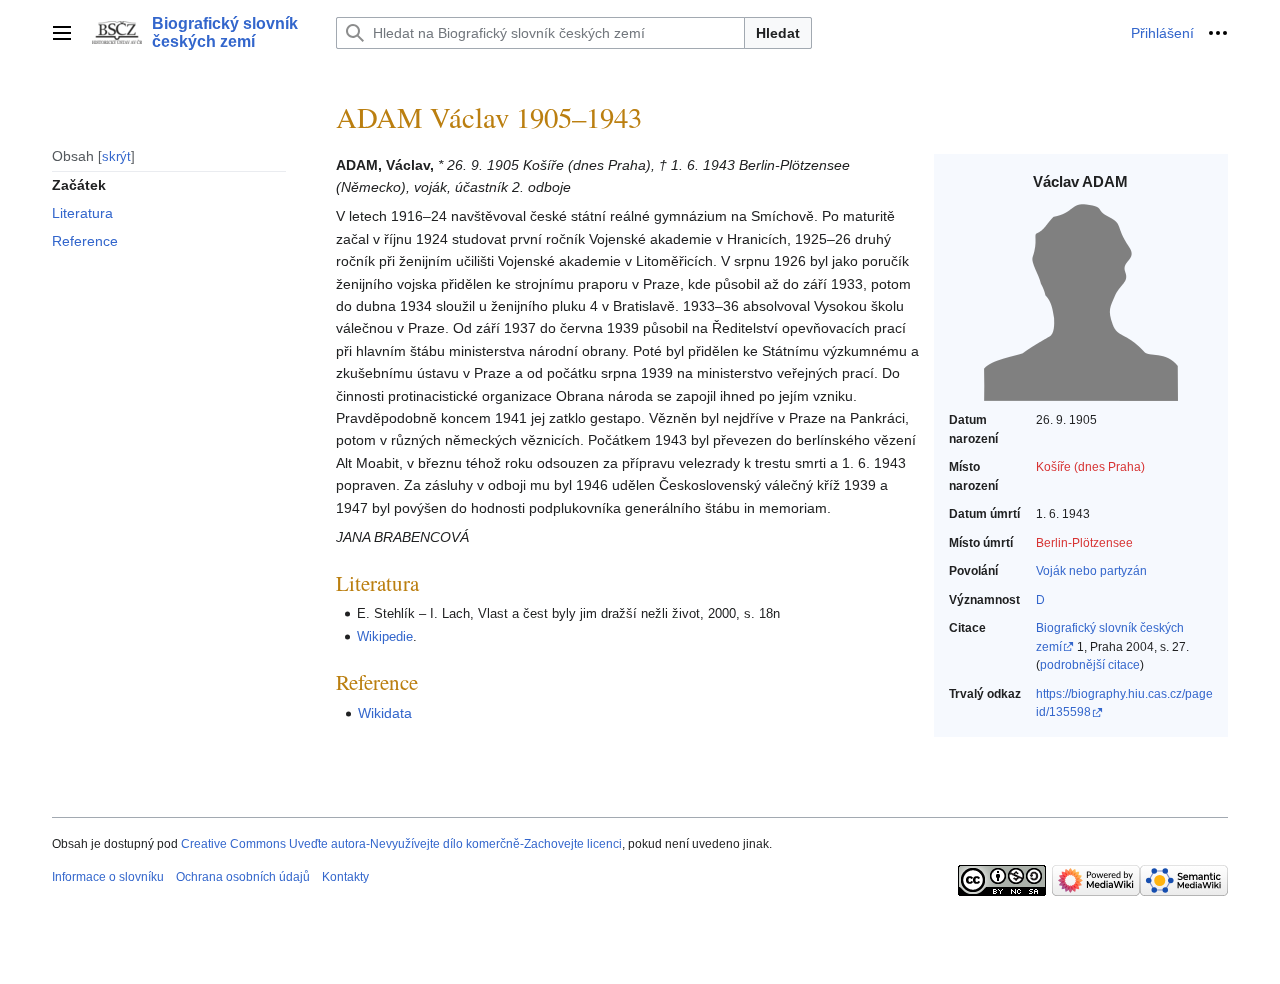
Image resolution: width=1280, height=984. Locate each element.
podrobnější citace (1090, 665)
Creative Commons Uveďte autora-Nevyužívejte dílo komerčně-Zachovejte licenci (401, 844)
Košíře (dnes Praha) (1090, 467)
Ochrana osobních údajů (243, 877)
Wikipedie (385, 636)
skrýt (116, 155)
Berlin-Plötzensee (1084, 543)
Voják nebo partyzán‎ (1091, 571)
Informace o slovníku (108, 877)
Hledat (778, 33)
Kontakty (345, 877)
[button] (62, 33)
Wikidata (385, 713)
